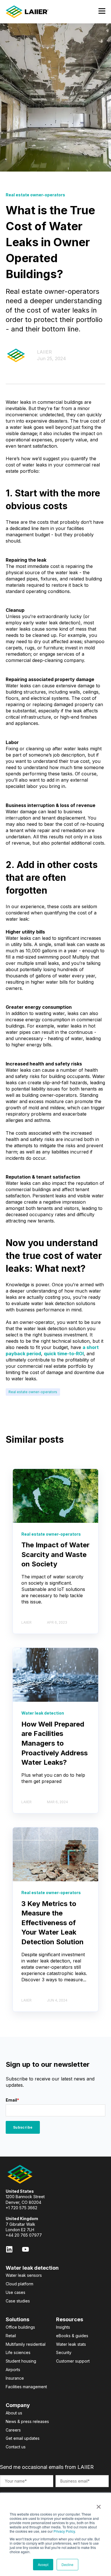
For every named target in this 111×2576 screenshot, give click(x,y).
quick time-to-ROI (64, 1354)
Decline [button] (67, 2564)
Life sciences (18, 2352)
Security (64, 2352)
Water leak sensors (24, 2275)
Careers (13, 2430)
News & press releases (27, 2421)
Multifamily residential (26, 2344)
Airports (13, 2370)
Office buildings (20, 2327)
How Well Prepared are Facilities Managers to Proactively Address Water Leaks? (55, 1743)
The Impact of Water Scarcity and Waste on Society (55, 1554)
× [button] (99, 2505)
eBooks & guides (72, 2336)
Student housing (21, 2361)
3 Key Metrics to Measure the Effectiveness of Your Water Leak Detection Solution (53, 1923)
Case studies (18, 2301)
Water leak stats (71, 2344)
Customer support (73, 2361)
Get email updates (23, 2438)
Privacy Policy (64, 2531)
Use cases (16, 2292)
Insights (63, 2327)
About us (14, 2413)
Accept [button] (43, 2564)
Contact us (16, 2447)
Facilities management (26, 2387)
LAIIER (44, 352)
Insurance (15, 2378)
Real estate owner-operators (33, 1392)
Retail (11, 2336)
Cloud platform (19, 2284)
